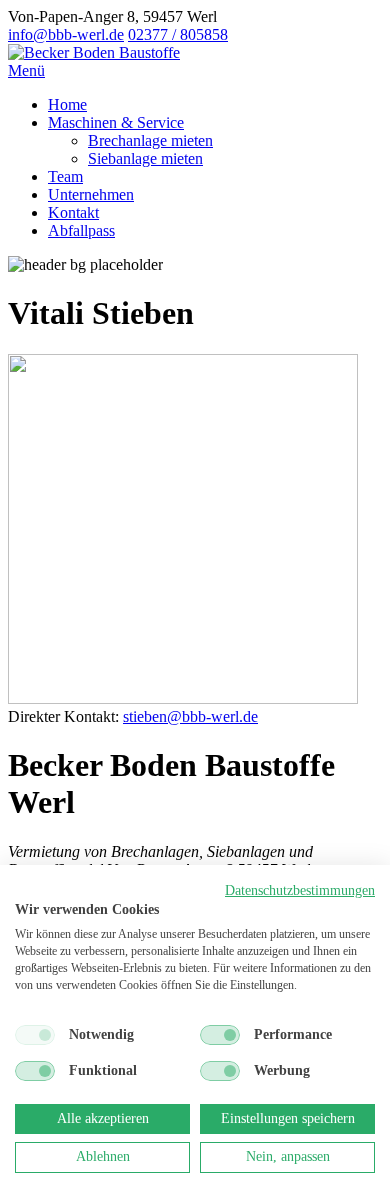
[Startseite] (94, 52)
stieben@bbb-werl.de (190, 716)
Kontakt (73, 212)
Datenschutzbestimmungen (300, 890)
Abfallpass (81, 230)
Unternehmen (91, 194)
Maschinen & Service (116, 122)
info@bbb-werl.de (66, 34)
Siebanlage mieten (145, 158)
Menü (26, 70)
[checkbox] (35, 1035)
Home (67, 104)
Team (65, 176)
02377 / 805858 (178, 34)
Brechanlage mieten (150, 140)
